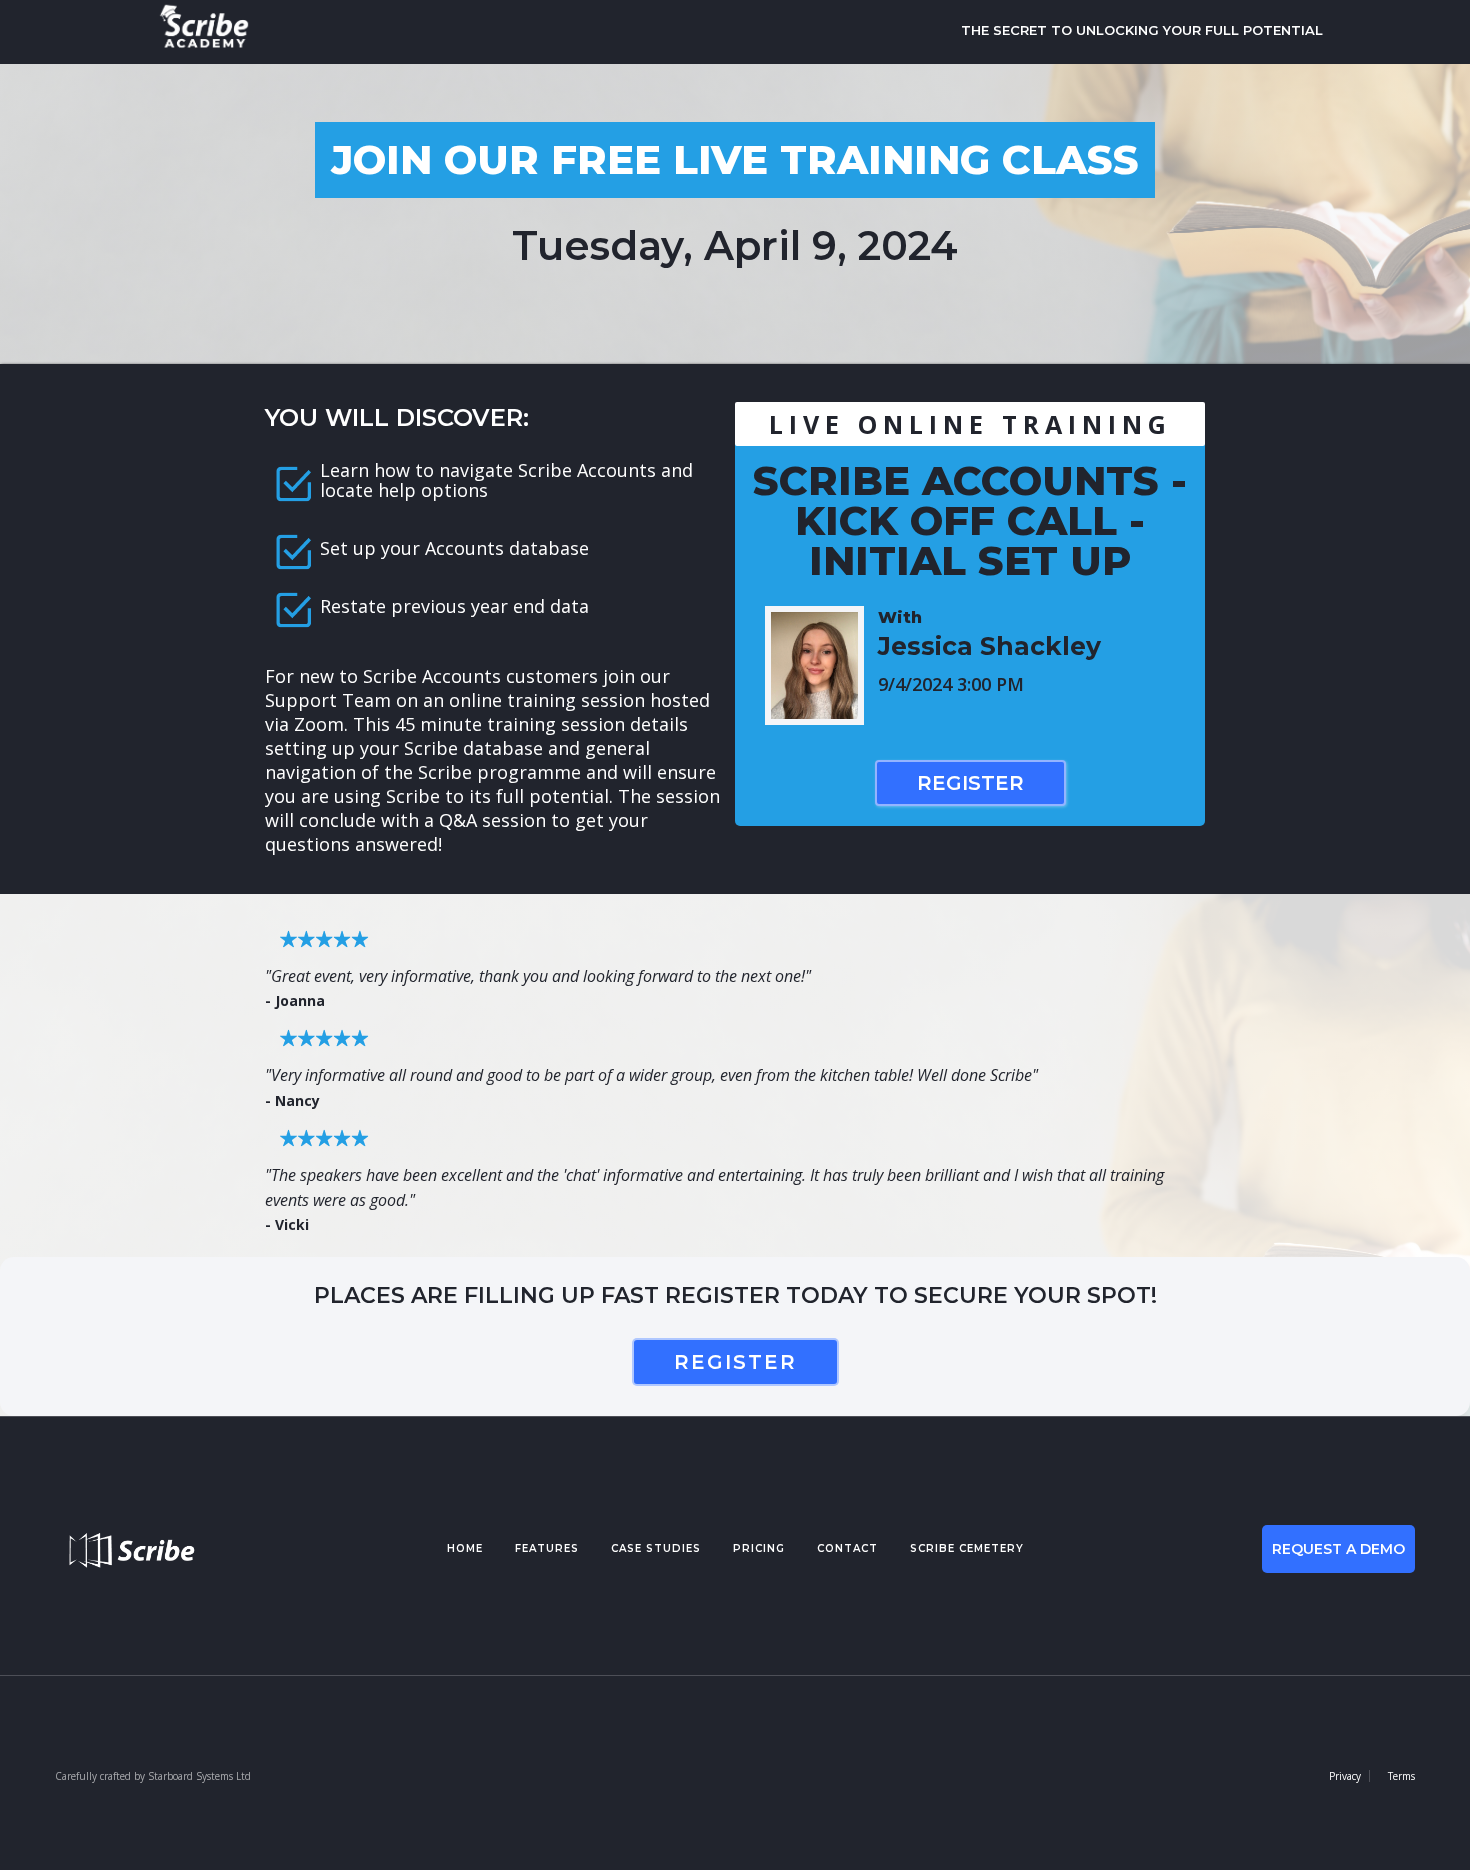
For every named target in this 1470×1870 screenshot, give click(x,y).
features (547, 1548)
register (735, 1362)
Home (465, 1548)
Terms (1401, 1776)
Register (970, 783)
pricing (759, 1548)
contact (847, 1548)
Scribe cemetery (967, 1548)
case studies (656, 1548)
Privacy (1345, 1776)
